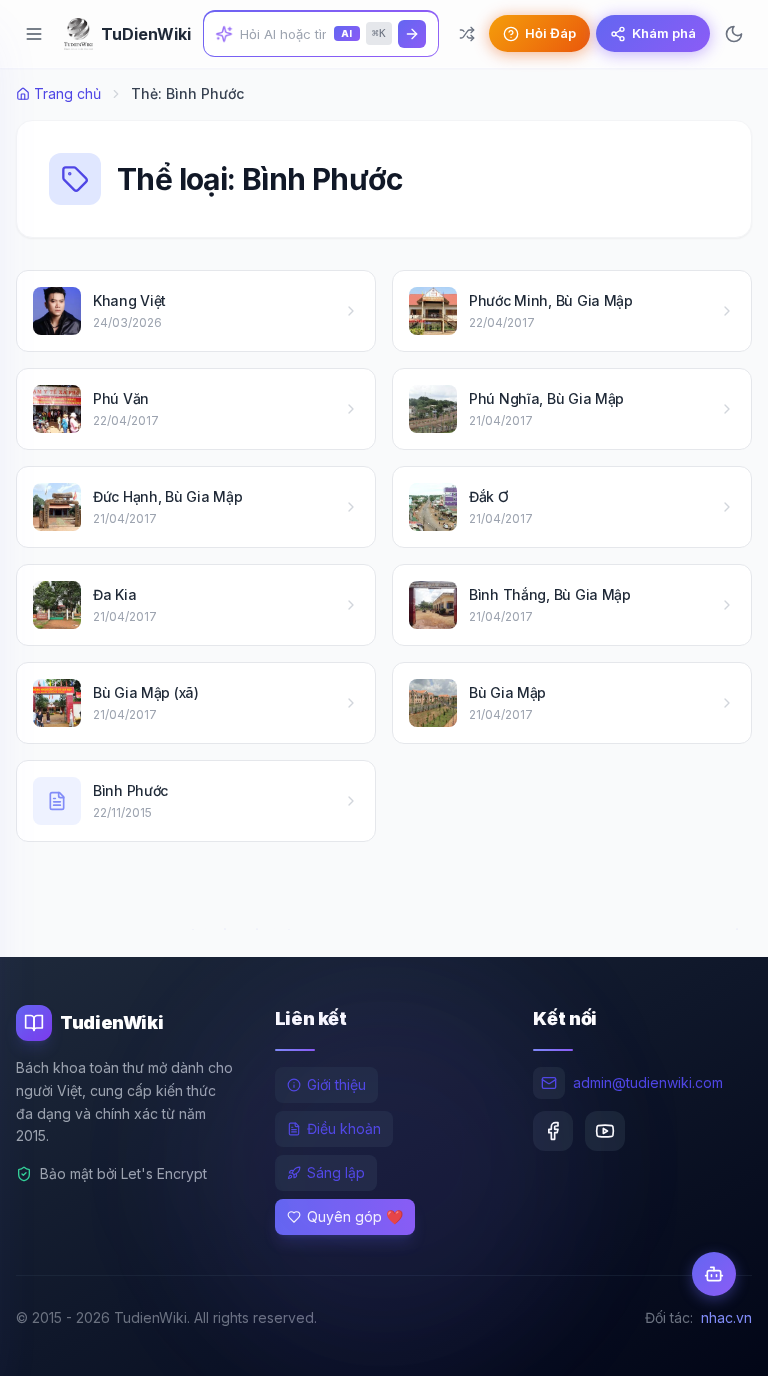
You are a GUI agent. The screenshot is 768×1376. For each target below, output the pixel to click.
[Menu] (34, 34)
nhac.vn (726, 1317)
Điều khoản (344, 1128)
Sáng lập (336, 1172)
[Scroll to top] (714, 1342)
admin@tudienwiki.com (648, 1082)
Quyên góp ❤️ (355, 1216)
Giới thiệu (336, 1084)
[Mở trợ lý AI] (714, 1274)
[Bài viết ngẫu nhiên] (467, 34)
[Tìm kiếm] (412, 34)
